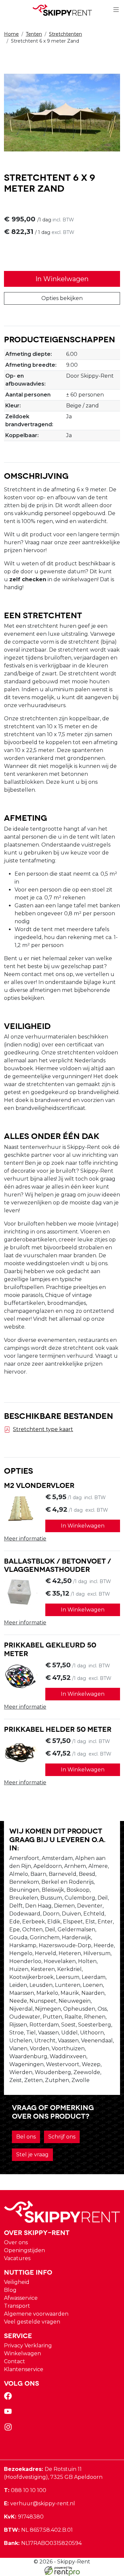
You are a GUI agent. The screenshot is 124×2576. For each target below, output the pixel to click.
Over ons (16, 2242)
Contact (15, 2361)
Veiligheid (17, 2282)
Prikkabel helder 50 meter (58, 1728)
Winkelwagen (22, 2353)
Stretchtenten (65, 34)
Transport (17, 2306)
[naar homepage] (62, 10)
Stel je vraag (32, 2155)
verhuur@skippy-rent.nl (40, 2503)
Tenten (34, 34)
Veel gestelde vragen (32, 2322)
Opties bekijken (62, 298)
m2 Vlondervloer (39, 1485)
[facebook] (9, 2398)
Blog (10, 2290)
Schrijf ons (62, 2137)
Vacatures (17, 2258)
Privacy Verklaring (28, 2346)
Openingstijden (24, 2250)
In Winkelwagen (62, 279)
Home (11, 34)
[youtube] (9, 2414)
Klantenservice (24, 2369)
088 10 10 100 (25, 2490)
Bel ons (26, 2137)
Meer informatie (25, 1539)
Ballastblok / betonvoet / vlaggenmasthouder (58, 1565)
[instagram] (9, 2429)
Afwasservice (21, 2298)
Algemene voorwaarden (36, 2314)
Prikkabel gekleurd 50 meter (50, 1648)
